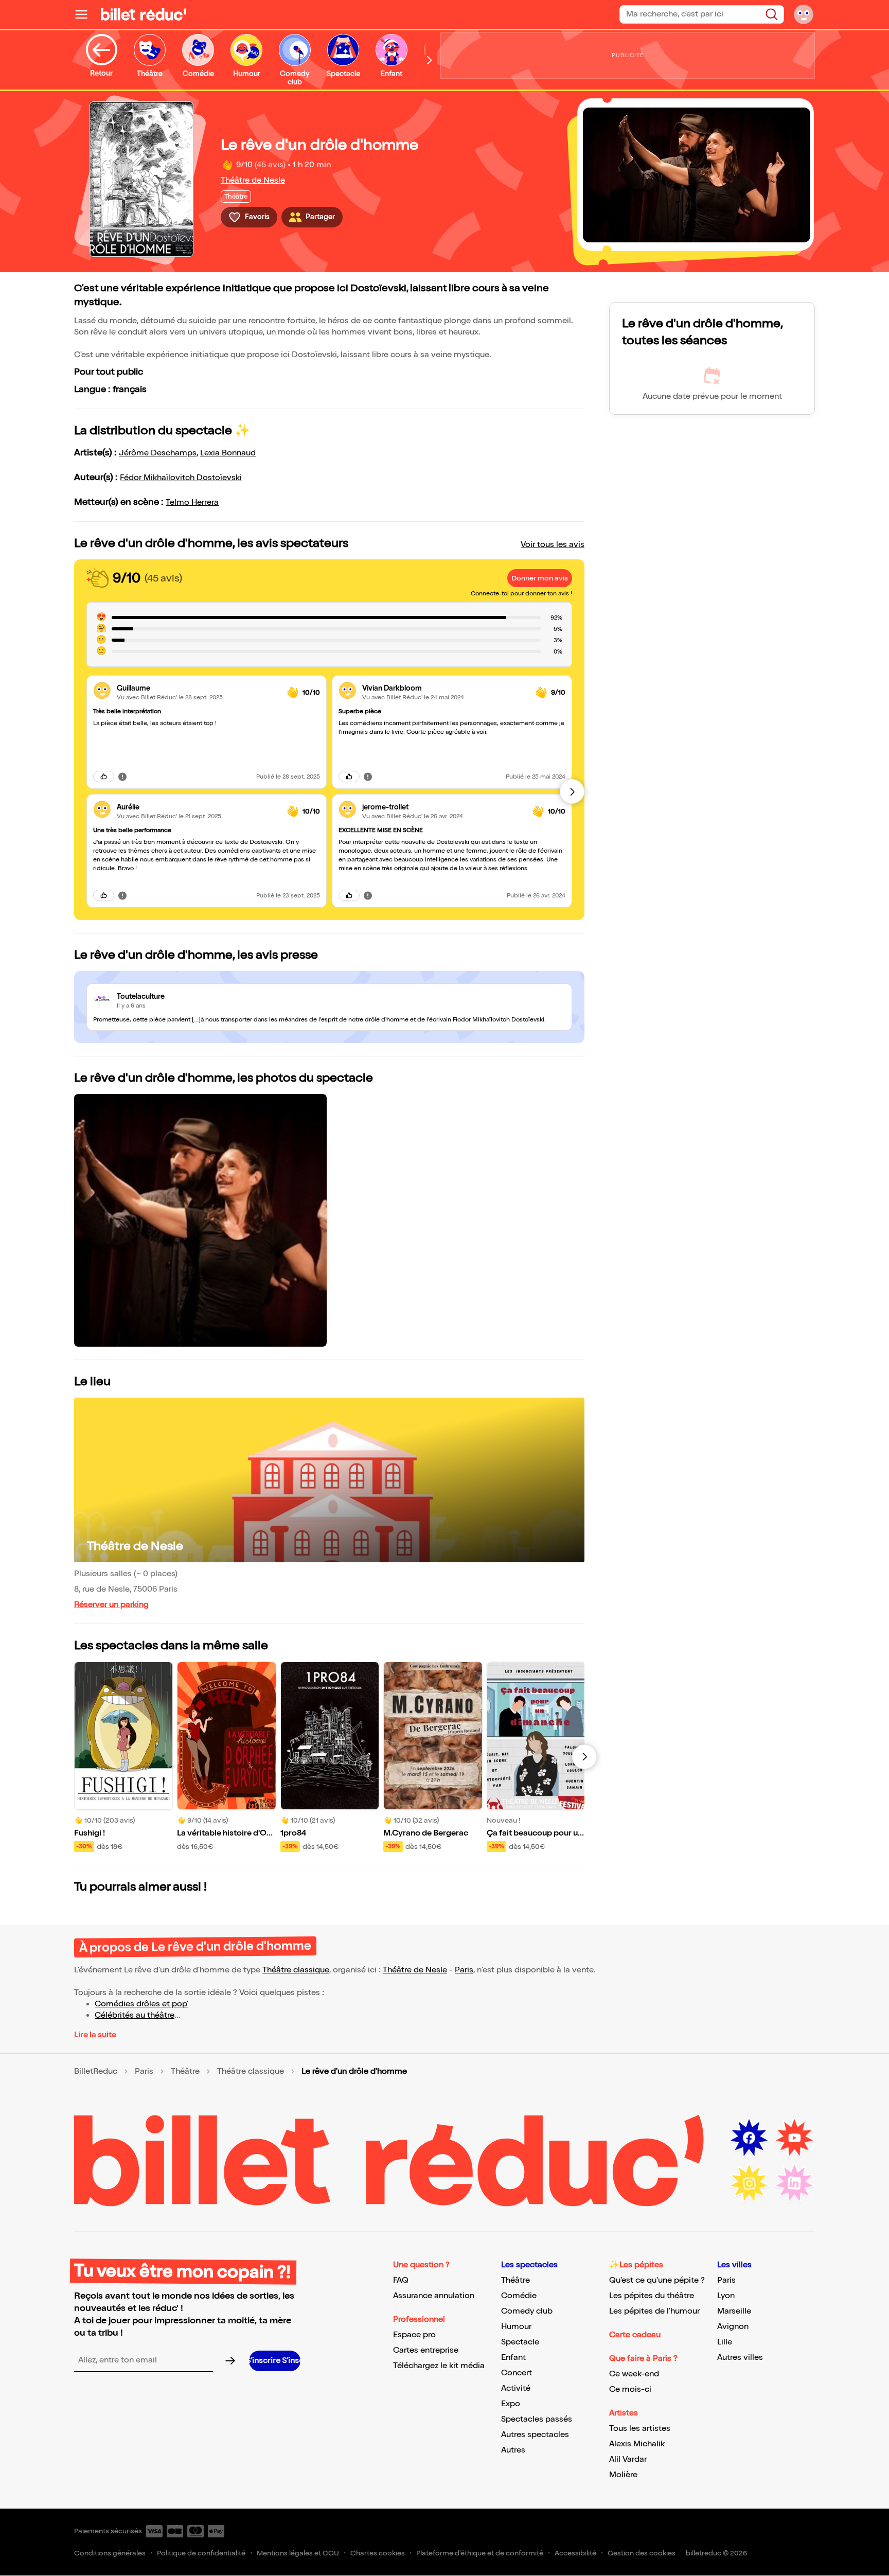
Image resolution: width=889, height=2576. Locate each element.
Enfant (513, 2358)
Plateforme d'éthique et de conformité (480, 2553)
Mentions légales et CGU (298, 2553)
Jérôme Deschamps (158, 453)
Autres (513, 2450)
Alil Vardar (628, 2459)
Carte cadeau (635, 2335)
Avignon (733, 2327)
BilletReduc (96, 2072)
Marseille (734, 2311)
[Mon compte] (804, 14)
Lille (725, 2342)
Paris (464, 1970)
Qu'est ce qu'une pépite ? (657, 2280)
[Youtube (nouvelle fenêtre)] (794, 2138)
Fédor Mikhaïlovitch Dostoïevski (181, 478)
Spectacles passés (537, 2419)
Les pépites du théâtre (652, 2296)
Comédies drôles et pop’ (141, 2004)
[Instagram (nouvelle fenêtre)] (749, 2183)
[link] (198, 688)
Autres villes (740, 2358)
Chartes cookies (378, 2553)
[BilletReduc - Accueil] (144, 14)
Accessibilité (575, 2553)
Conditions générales (110, 2553)
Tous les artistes (640, 2429)
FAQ (401, 2280)
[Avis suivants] (572, 791)
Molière (623, 2475)
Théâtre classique (296, 1970)
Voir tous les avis (553, 545)
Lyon (726, 2296)
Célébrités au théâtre (135, 2015)
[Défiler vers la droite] (430, 60)
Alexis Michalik (637, 2444)
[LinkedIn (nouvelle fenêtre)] (794, 2183)
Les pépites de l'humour (654, 2311)
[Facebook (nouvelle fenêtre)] (749, 2138)
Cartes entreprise (426, 2350)
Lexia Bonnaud (228, 453)
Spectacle (520, 2342)
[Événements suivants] (584, 1757)
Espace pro (414, 2335)
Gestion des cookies (642, 2553)
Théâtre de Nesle (253, 180)
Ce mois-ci (630, 2389)
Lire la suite (95, 2035)
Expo (511, 2404)
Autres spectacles (535, 2435)
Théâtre (185, 2072)
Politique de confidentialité (201, 2553)
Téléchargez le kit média (439, 2366)
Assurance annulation (434, 2296)
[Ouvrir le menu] (85, 14)
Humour (516, 2327)
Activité (516, 2388)
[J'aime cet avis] (104, 777)
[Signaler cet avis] (122, 777)
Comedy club (527, 2311)
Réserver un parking (111, 1605)
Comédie (519, 2296)
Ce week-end (634, 2374)
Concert (517, 2373)
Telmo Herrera (192, 502)
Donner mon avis (540, 578)
